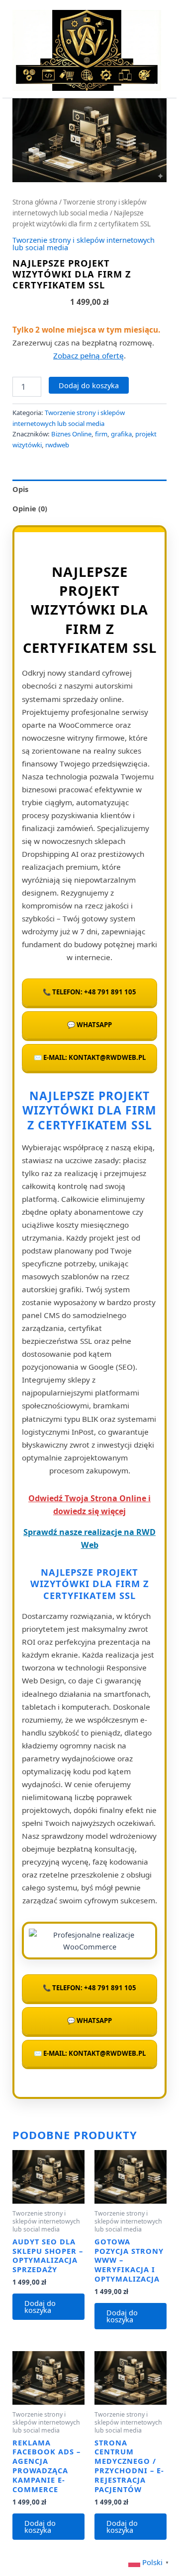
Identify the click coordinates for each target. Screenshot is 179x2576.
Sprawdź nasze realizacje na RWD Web (89, 1538)
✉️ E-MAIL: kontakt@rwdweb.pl (90, 1057)
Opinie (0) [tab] (30, 508)
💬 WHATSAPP (89, 1025)
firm (101, 434)
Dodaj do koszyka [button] (40, 2307)
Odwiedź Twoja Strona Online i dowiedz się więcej (89, 1505)
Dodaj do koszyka (89, 385)
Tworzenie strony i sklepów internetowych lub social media (84, 244)
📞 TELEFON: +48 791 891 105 (89, 992)
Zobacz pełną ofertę (89, 355)
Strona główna (35, 202)
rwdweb (57, 445)
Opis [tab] (20, 489)
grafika (121, 434)
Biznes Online (71, 434)
